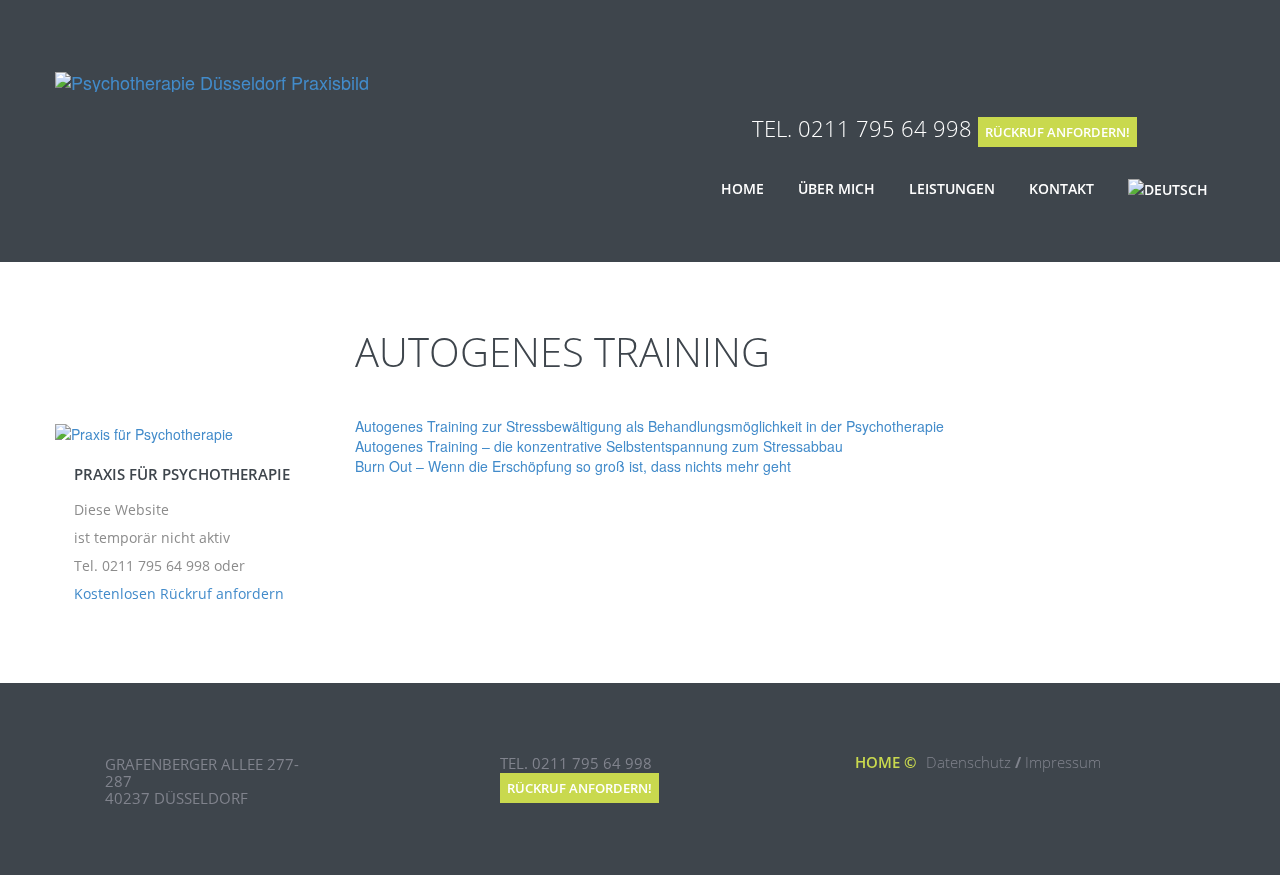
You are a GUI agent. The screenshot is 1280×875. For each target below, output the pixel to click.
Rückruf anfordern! (1057, 132)
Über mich (836, 188)
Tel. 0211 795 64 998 (862, 128)
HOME (877, 762)
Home (742, 188)
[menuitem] (1168, 189)
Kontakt (1061, 188)
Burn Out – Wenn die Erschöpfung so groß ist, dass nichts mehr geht (573, 466)
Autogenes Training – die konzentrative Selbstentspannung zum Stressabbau (599, 446)
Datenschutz (968, 762)
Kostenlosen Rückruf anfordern (179, 593)
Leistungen (952, 188)
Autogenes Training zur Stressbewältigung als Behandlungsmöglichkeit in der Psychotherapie (649, 426)
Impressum (1063, 762)
